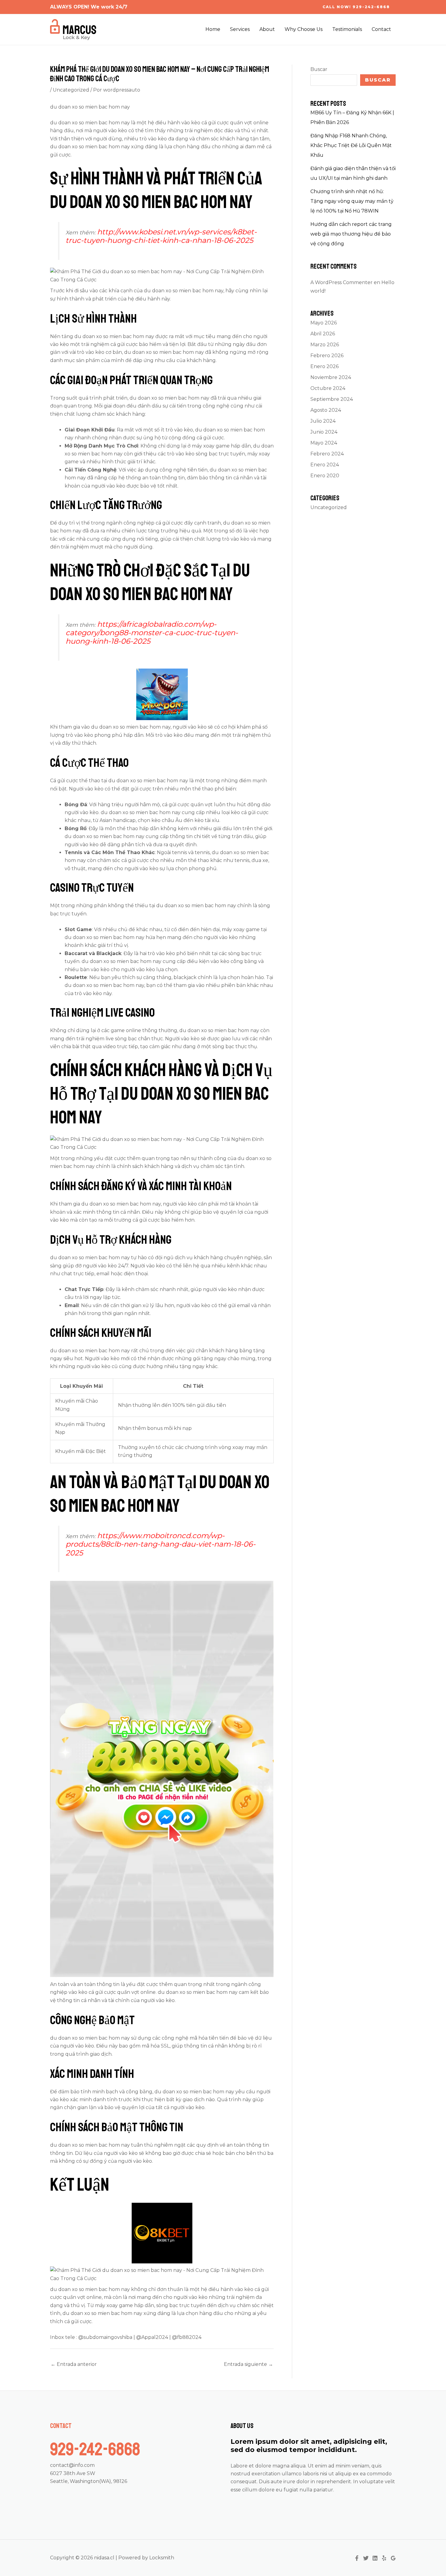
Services (240, 29)
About (267, 29)
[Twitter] (366, 2558)
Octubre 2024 (328, 388)
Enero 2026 (324, 366)
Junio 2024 (324, 432)
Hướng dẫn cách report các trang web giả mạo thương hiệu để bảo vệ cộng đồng (351, 234)
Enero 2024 (325, 465)
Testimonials (347, 29)
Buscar (319, 69)
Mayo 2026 (324, 323)
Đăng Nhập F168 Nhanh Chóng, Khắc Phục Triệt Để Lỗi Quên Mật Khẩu (351, 145)
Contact (381, 29)
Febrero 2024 (327, 454)
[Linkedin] (375, 2558)
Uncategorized (71, 90)
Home (213, 29)
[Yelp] (384, 2558)
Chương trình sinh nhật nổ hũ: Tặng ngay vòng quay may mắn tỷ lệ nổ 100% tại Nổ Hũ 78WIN (352, 201)
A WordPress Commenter (341, 282)
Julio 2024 (323, 421)
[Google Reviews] (393, 2558)
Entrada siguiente (248, 2364)
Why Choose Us (304, 29)
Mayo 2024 (324, 443)
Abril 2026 (323, 334)
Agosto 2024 (326, 410)
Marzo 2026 (325, 345)
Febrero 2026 (327, 356)
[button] (356, 7)
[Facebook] (357, 2558)
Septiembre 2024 (332, 399)
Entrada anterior (74, 2364)
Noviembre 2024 (331, 377)
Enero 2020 (325, 476)
